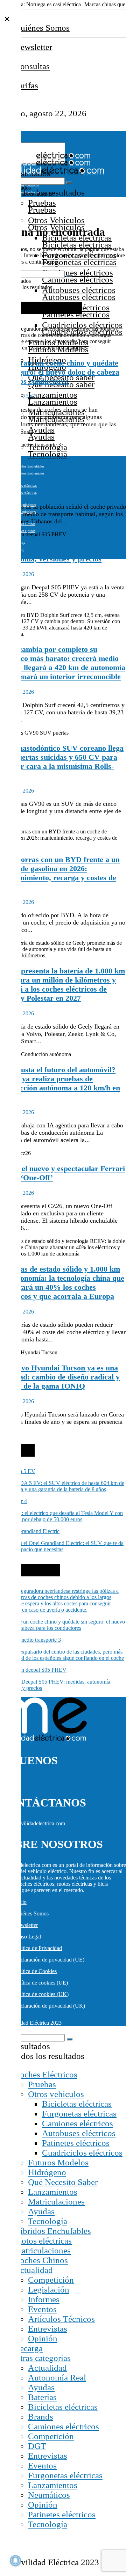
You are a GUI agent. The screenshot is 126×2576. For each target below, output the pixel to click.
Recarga (28, 2348)
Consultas (32, 66)
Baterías (42, 2397)
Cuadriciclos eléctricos (82, 325)
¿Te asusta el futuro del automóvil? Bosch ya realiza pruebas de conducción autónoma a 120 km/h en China (60, 1083)
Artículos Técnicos (61, 2319)
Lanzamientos (53, 395)
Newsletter (33, 47)
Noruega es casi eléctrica (54, 4)
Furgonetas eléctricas (79, 2114)
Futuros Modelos (58, 2162)
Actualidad (33, 2270)
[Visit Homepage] (45, 157)
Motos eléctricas (25, 485)
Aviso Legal (27, 1937)
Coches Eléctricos (46, 2074)
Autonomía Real (57, 2378)
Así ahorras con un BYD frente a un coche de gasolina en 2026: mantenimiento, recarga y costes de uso (60, 873)
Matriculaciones (56, 2202)
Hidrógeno (47, 2172)
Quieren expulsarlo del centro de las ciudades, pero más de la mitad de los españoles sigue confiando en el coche (62, 469)
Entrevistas (48, 2329)
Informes (44, 2299)
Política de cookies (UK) (41, 1994)
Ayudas (41, 430)
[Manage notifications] (15, 2561)
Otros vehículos (56, 2094)
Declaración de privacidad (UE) (49, 1960)
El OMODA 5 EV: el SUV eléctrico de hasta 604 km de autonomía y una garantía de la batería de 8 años (62, 1486)
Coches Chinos (41, 2260)
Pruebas (42, 203)
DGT (37, 2446)
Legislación (49, 2290)
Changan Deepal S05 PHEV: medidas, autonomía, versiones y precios (63, 554)
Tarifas (26, 85)
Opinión (43, 2338)
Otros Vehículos (56, 220)
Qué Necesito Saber (63, 2182)
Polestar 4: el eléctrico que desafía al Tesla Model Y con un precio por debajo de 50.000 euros (61, 1516)
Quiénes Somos (42, 28)
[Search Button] (69, 183)
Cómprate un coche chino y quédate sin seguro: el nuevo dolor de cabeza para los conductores (60, 372)
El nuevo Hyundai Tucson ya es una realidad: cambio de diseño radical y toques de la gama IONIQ (60, 1377)
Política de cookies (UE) (41, 1983)
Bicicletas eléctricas (77, 2104)
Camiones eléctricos (78, 273)
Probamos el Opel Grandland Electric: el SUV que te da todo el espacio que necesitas (62, 1546)
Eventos (42, 2309)
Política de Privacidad (38, 1948)
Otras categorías (42, 2358)
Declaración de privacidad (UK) (50, 2006)
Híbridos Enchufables (52, 2231)
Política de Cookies (35, 1971)
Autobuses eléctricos (79, 290)
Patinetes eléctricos (76, 2143)
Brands (41, 2417)
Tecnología (48, 2221)
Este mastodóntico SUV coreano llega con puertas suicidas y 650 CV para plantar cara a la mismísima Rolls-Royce (62, 762)
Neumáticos (49, 2495)
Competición (51, 2280)
